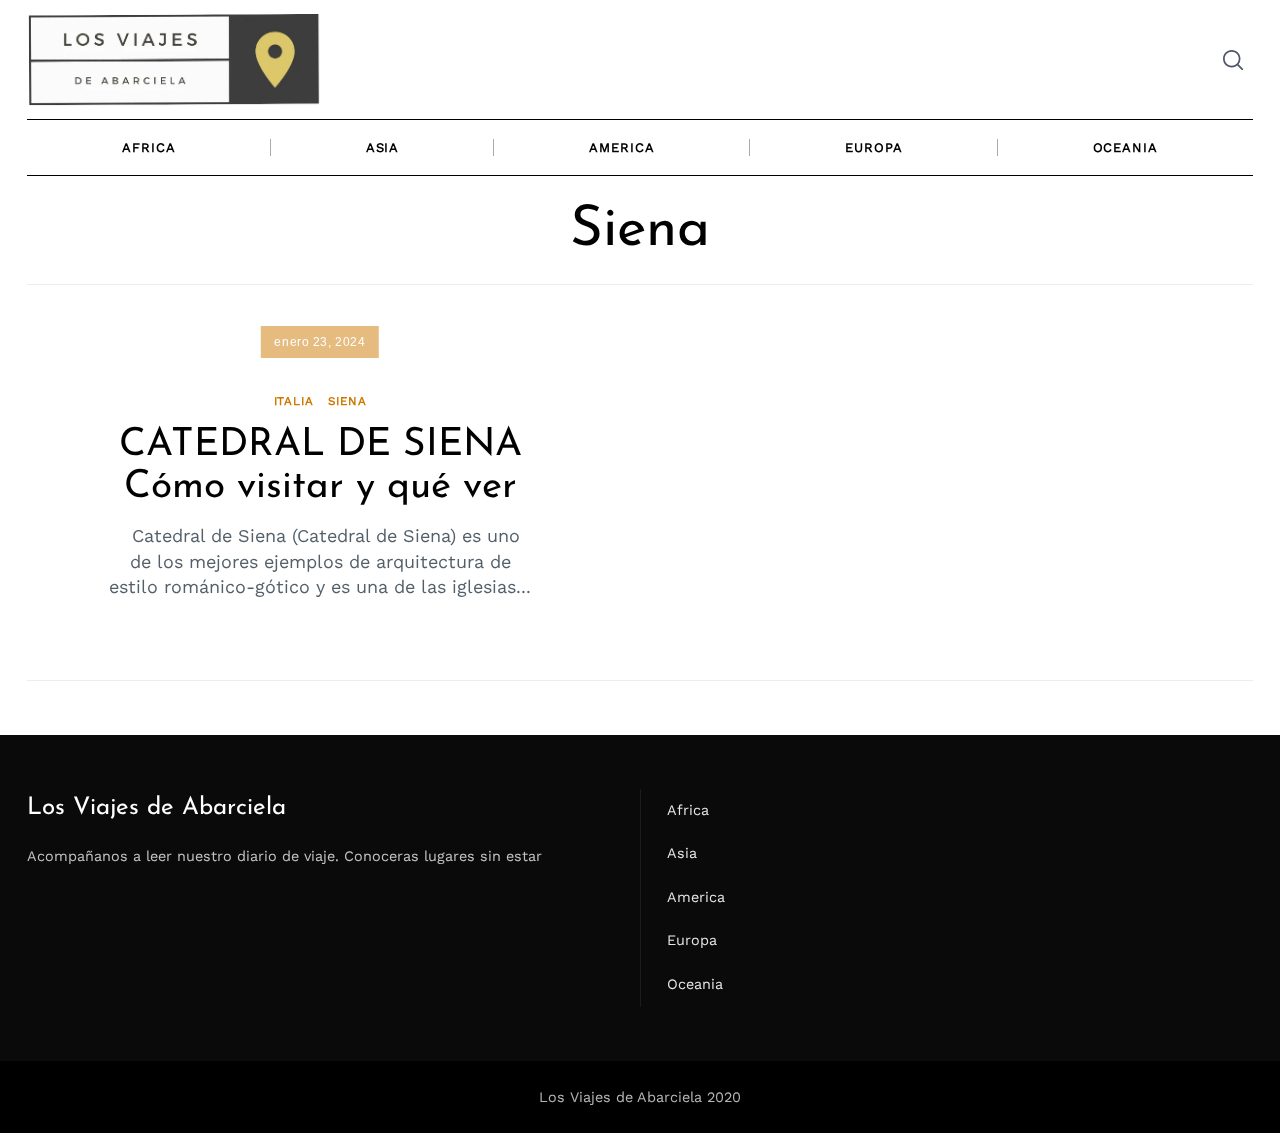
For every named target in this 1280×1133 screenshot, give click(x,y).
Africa (148, 147)
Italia (294, 401)
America (621, 147)
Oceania (1125, 147)
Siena (347, 401)
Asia (383, 147)
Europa (873, 147)
